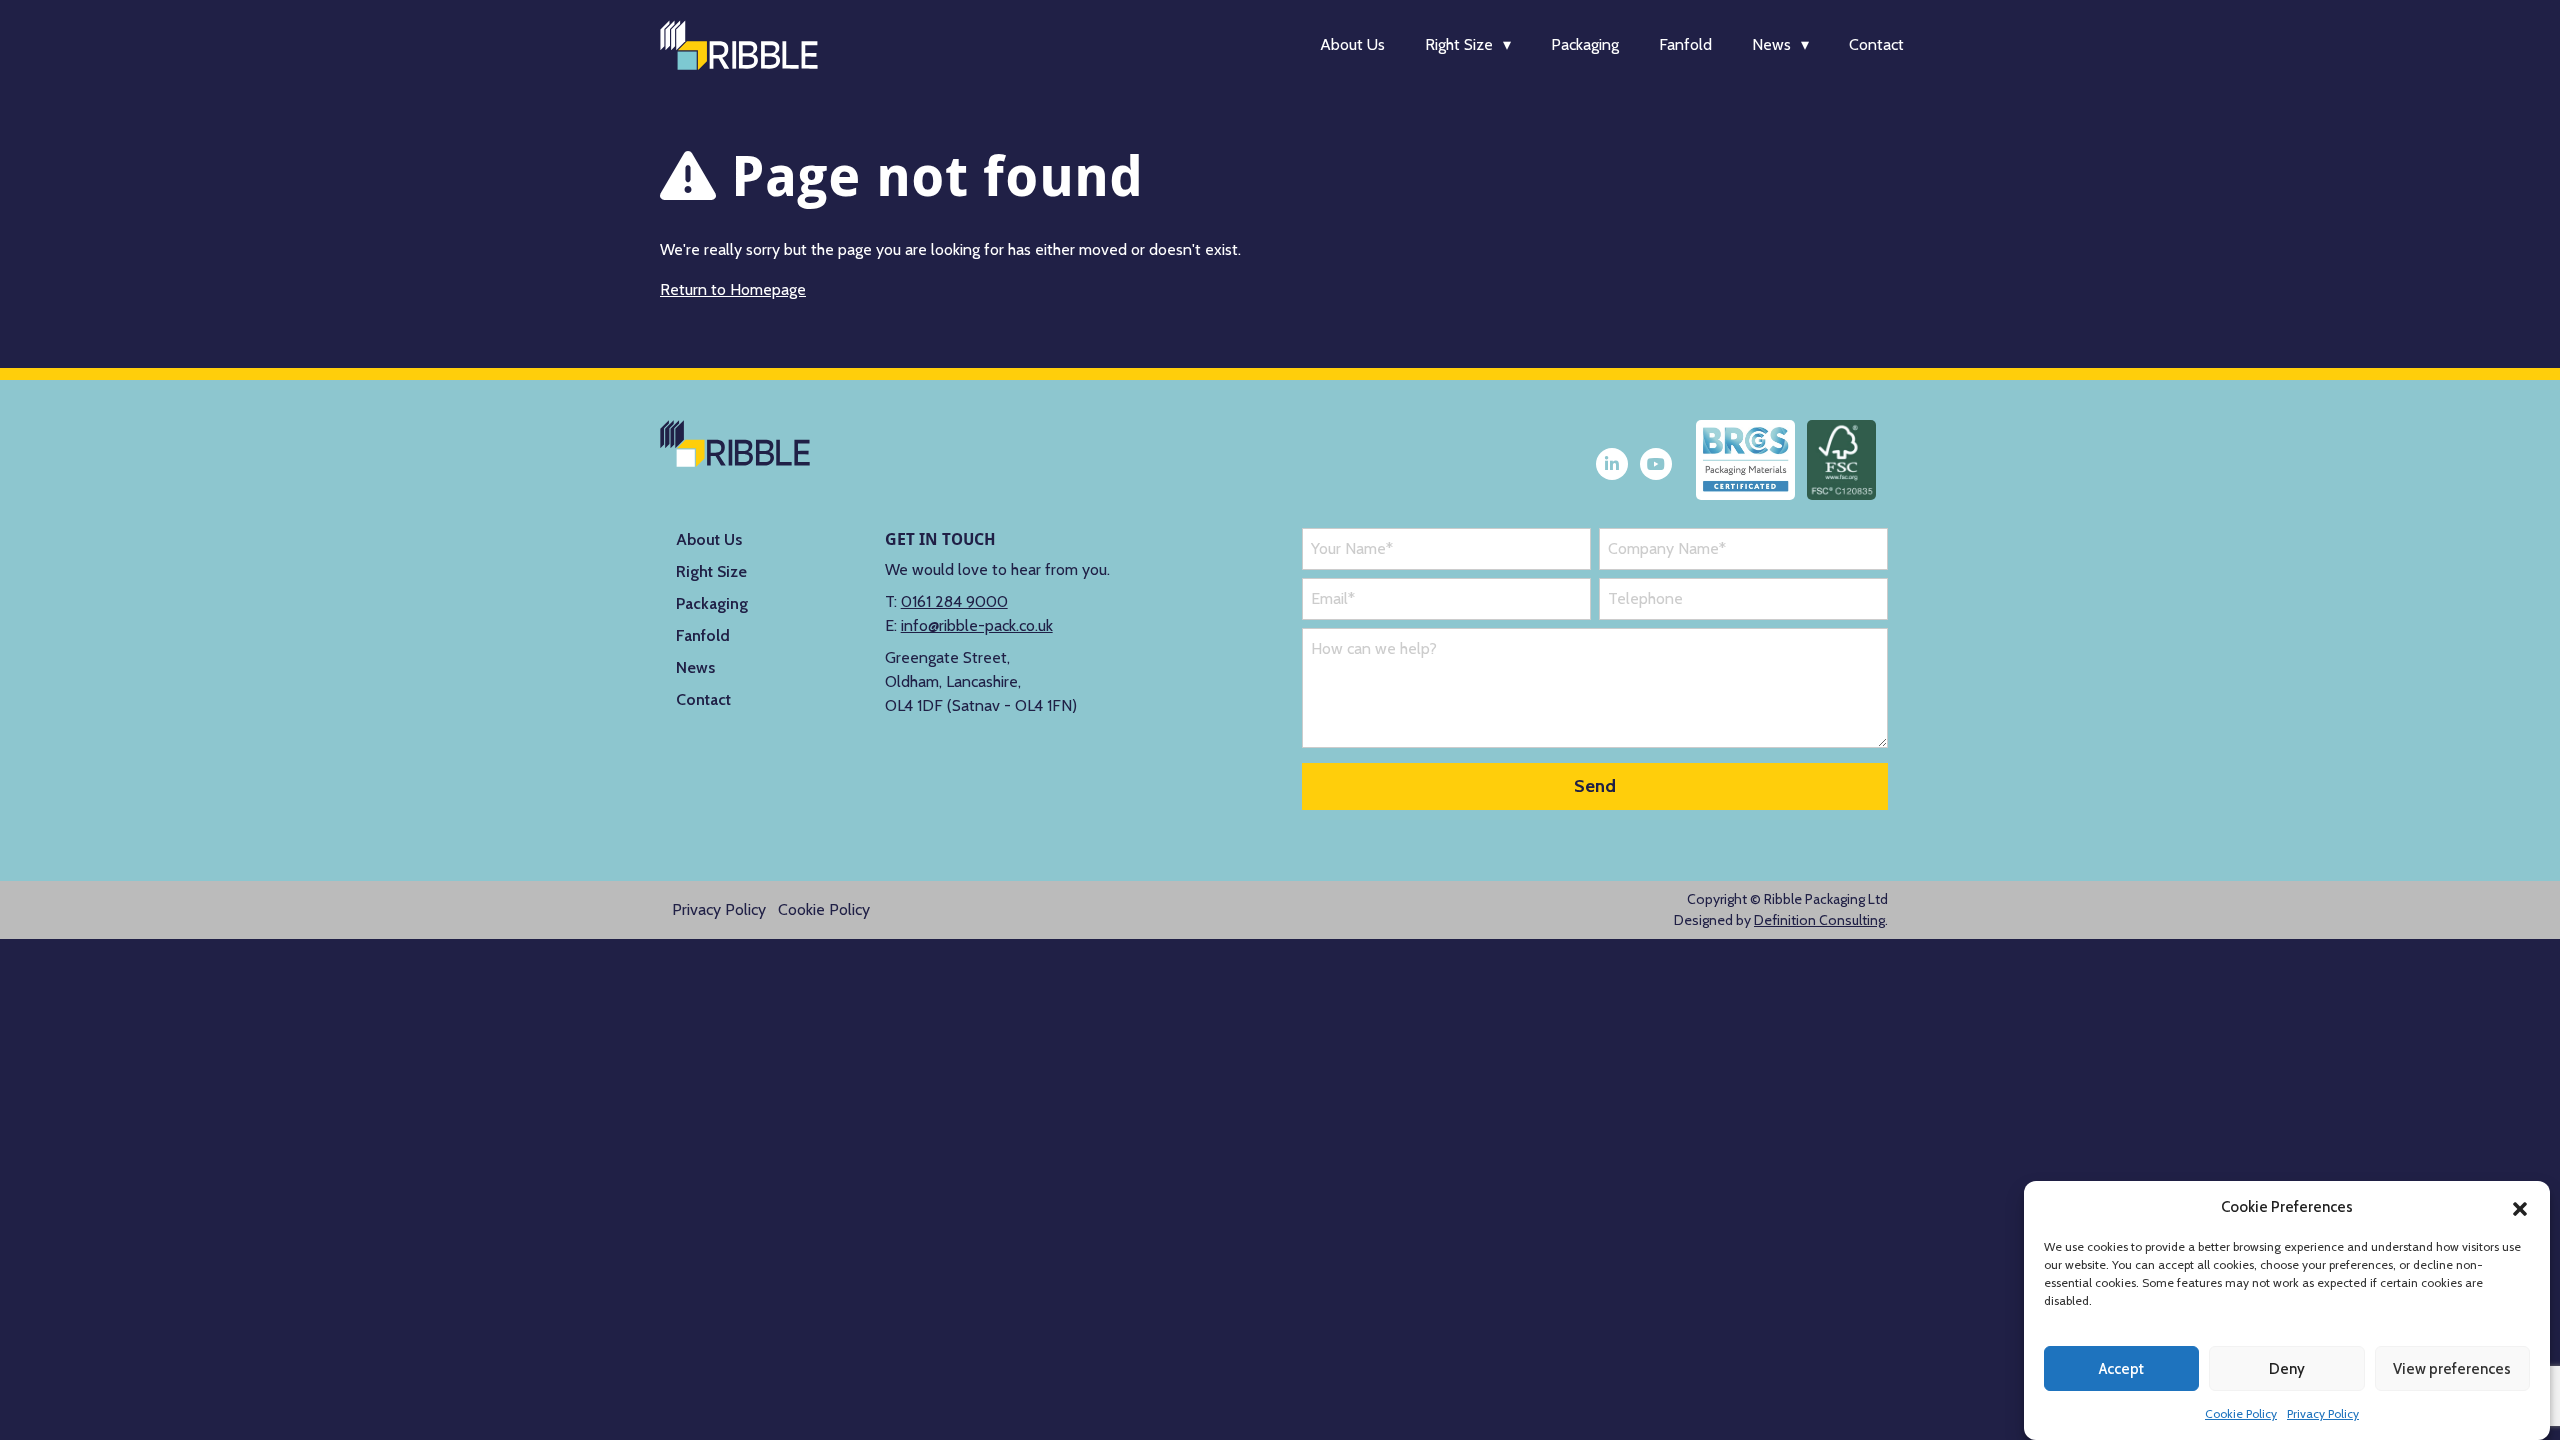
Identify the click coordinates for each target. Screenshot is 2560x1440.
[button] (2520, 1207)
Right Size (1459, 44)
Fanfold (1685, 44)
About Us (1352, 44)
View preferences (2452, 1369)
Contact (1876, 44)
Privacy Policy (2323, 1413)
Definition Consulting (1819, 920)
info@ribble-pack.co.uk (977, 625)
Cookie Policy (2241, 1413)
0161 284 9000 (954, 601)
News (1771, 44)
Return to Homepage (733, 289)
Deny (2287, 1369)
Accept (2121, 1369)
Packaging (1585, 44)
